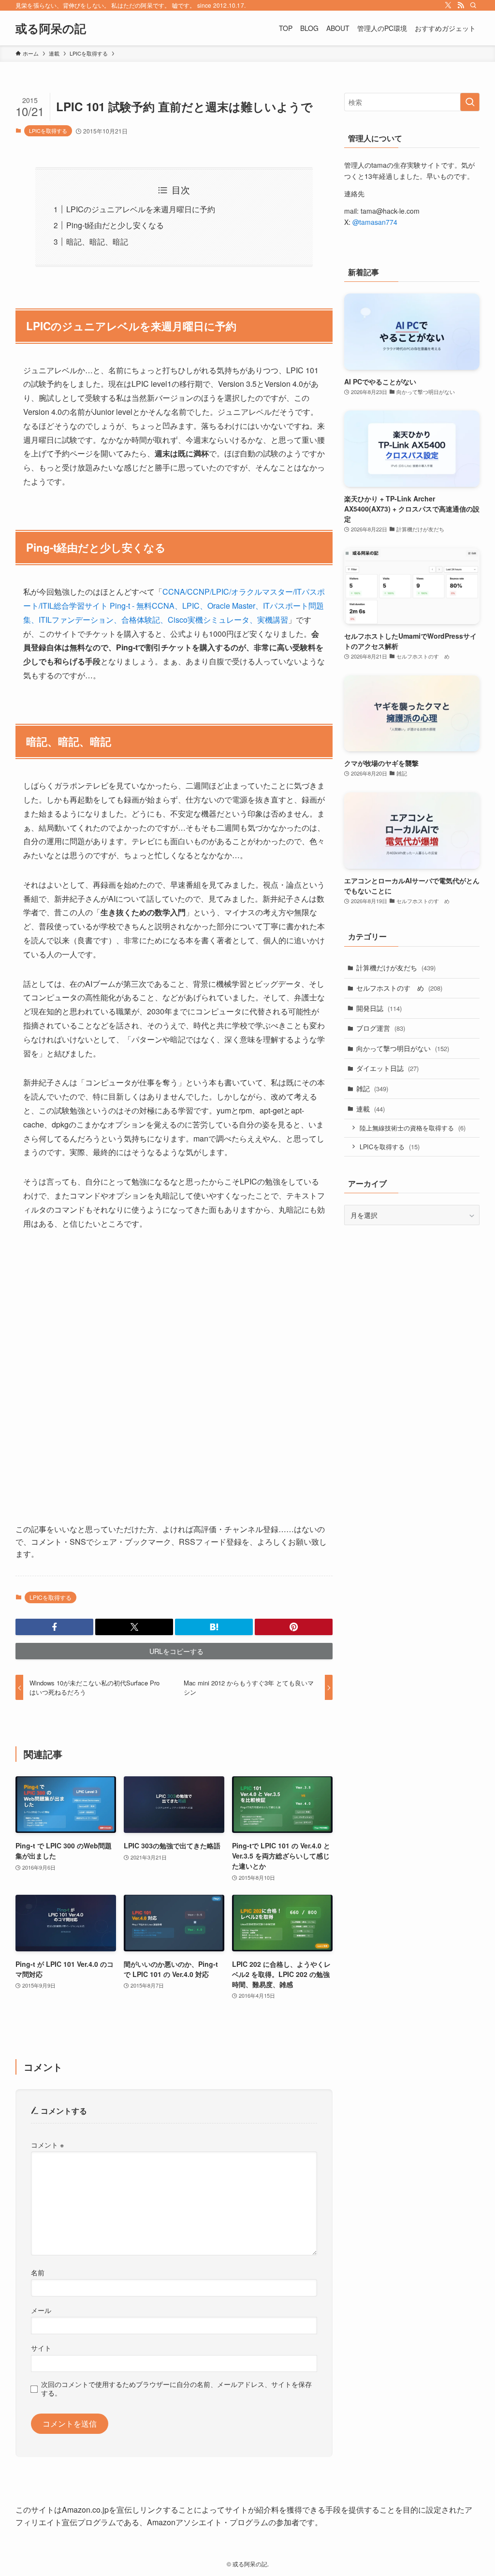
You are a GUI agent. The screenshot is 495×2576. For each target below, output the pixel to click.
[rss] (461, 5)
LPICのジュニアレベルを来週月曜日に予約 (141, 209)
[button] (54, 1627)
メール (41, 2310)
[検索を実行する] (470, 102)
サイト (41, 2348)
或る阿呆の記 (51, 28)
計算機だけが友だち (396, 967)
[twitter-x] (448, 5)
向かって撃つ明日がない (403, 1048)
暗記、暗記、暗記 (97, 241)
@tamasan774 (375, 222)
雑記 (372, 1088)
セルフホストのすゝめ (399, 988)
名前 (38, 2272)
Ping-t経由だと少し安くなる (115, 225)
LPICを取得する (48, 131)
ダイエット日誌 (387, 1068)
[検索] (473, 5)
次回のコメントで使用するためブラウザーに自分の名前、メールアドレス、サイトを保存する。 (176, 2388)
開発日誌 (379, 1008)
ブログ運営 (381, 1028)
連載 (371, 1109)
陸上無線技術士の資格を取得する (413, 1128)
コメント (47, 2144)
